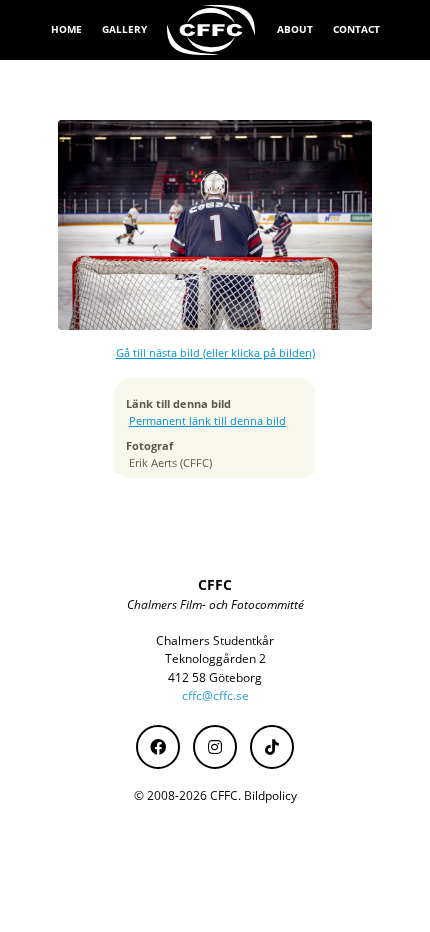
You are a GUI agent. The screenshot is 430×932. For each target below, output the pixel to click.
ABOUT (295, 29)
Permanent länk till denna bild (207, 421)
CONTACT (356, 29)
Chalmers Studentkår (215, 640)
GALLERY (124, 29)
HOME (66, 29)
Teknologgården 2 (215, 658)
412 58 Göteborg (215, 677)
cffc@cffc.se (215, 695)
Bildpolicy (270, 795)
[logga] (212, 30)
